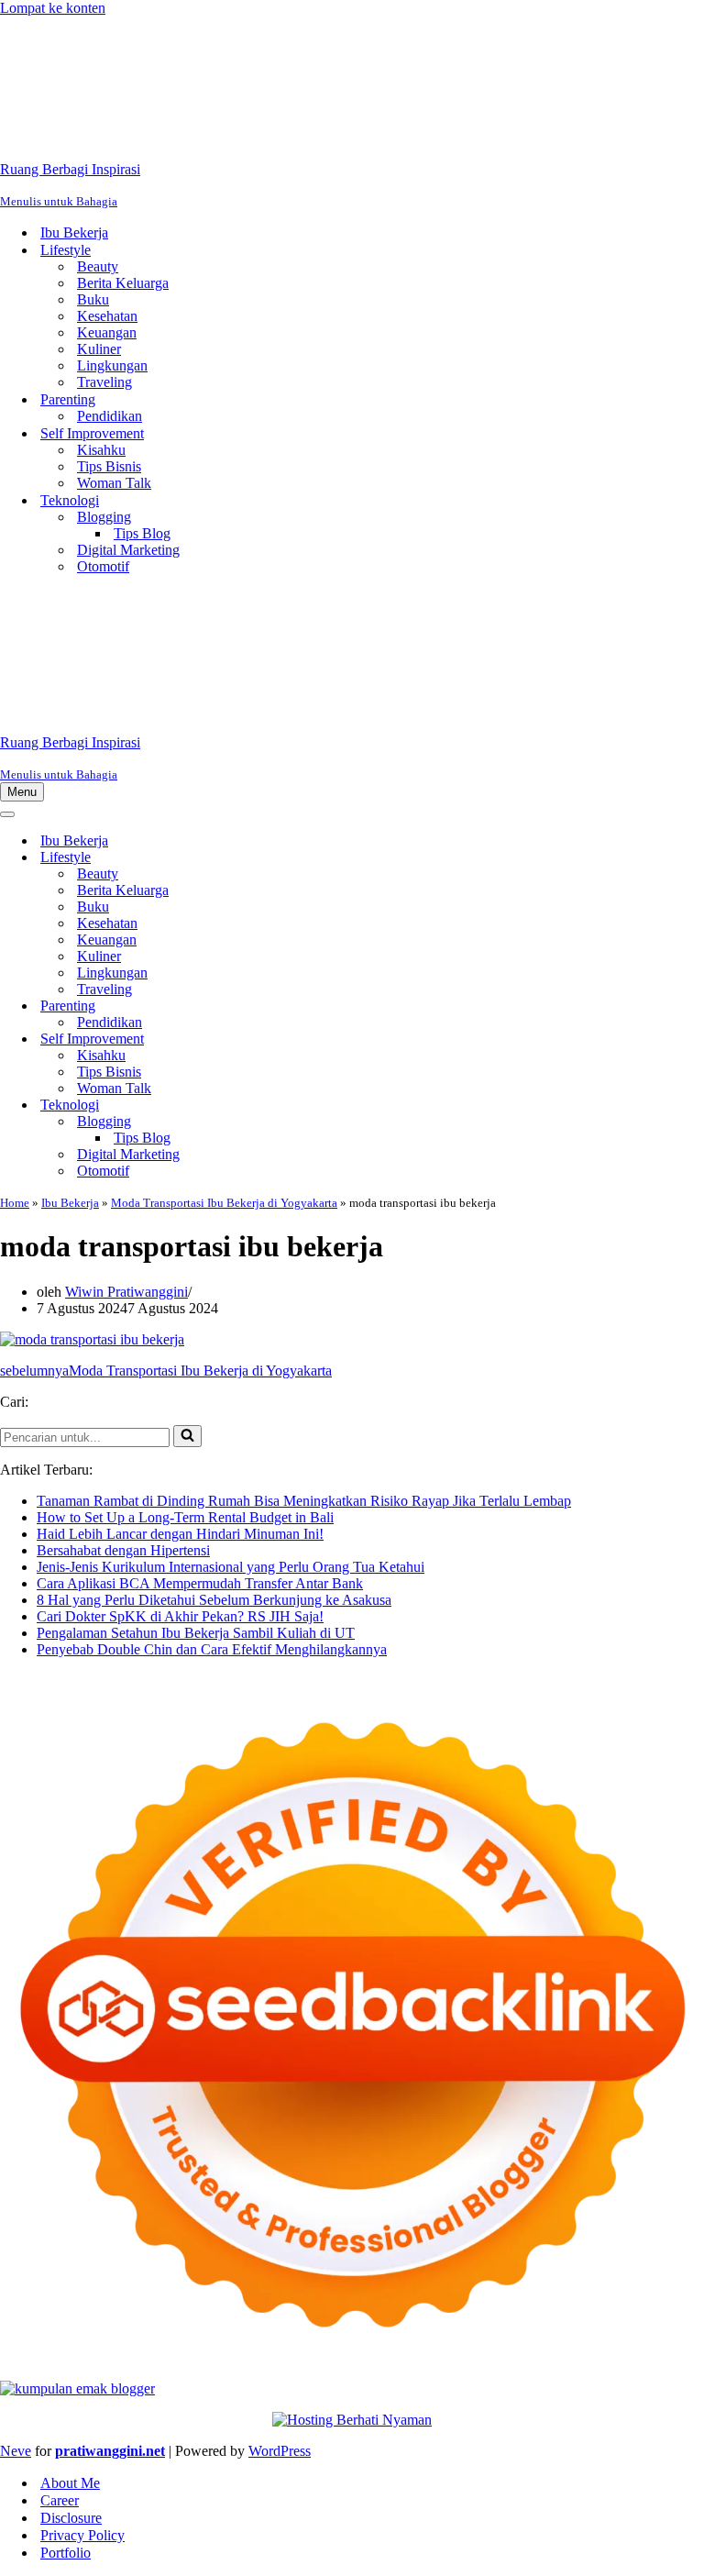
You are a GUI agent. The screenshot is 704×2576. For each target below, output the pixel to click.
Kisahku (101, 450)
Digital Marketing (128, 550)
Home (15, 1203)
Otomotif (103, 566)
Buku (93, 299)
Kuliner (99, 349)
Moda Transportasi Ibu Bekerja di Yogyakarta (224, 1203)
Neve (16, 2451)
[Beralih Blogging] (321, 1122)
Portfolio (66, 2553)
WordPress (280, 2451)
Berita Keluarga (123, 283)
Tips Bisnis (109, 466)
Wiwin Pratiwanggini (126, 1292)
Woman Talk (114, 483)
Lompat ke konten (53, 8)
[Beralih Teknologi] (321, 1106)
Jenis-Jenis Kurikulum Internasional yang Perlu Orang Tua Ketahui (231, 1567)
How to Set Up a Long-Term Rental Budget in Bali (185, 1517)
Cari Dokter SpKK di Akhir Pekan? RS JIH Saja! (180, 1616)
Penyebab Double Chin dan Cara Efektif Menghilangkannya (212, 1649)
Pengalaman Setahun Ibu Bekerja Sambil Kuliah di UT (196, 1633)
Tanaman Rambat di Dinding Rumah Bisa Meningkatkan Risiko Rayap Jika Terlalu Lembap (304, 1501)
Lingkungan (112, 365)
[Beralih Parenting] (321, 1006)
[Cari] (187, 1436)
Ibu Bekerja (74, 232)
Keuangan (107, 332)
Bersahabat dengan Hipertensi (123, 1550)
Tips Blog (142, 533)
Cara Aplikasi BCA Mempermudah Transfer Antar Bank (200, 1583)
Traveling (104, 382)
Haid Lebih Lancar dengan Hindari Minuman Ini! (180, 1534)
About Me (70, 2483)
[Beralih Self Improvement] (321, 1039)
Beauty (98, 266)
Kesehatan (107, 316)
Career (60, 2500)
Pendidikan (110, 416)
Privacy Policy (82, 2535)
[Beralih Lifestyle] (321, 858)
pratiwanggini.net (110, 2451)
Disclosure (71, 2518)
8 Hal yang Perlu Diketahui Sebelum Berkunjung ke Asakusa (214, 1600)
